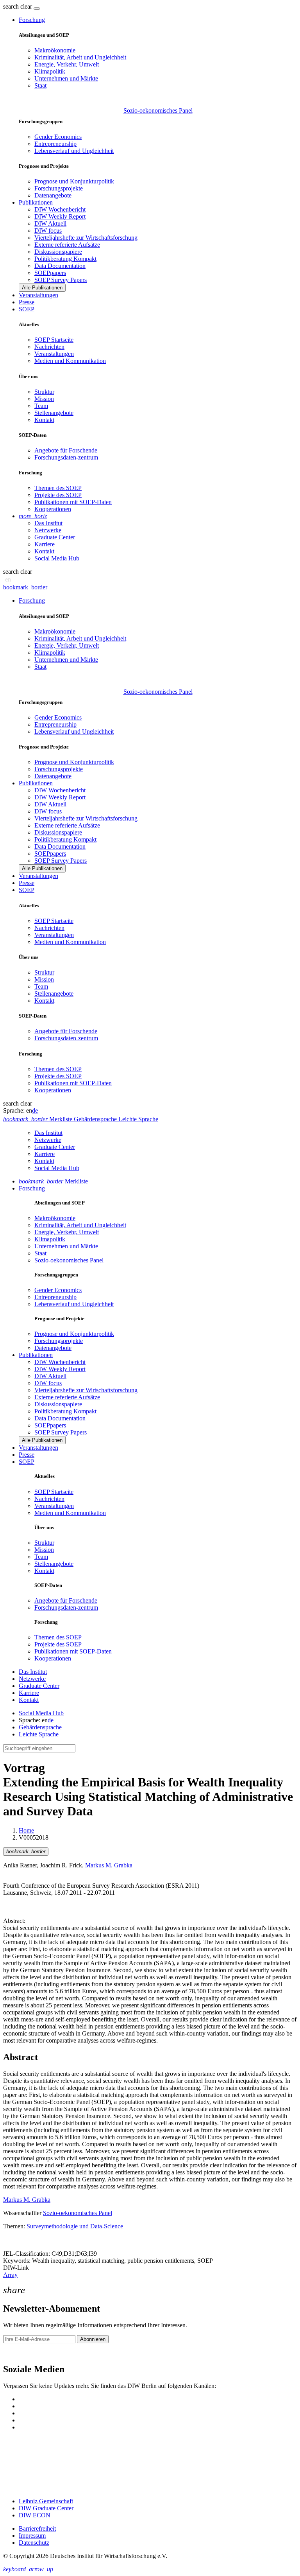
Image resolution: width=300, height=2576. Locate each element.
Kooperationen (53, 509)
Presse (27, 302)
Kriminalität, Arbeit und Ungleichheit (80, 57)
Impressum (32, 2536)
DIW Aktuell (50, 223)
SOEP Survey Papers (61, 280)
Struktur (44, 392)
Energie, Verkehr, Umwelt (67, 64)
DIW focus (48, 231)
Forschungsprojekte (59, 188)
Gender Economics (58, 137)
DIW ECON (35, 2515)
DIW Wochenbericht (60, 209)
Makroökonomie (55, 50)
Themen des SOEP (58, 488)
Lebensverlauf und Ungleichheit (74, 151)
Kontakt (44, 420)
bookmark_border (25, 587)
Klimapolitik (50, 71)
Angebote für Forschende (66, 450)
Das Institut (48, 523)
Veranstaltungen (38, 295)
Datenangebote (53, 195)
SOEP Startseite (54, 340)
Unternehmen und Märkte (66, 78)
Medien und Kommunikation (70, 361)
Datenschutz (34, 2543)
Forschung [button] (32, 20)
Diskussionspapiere (58, 252)
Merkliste (53, 1181)
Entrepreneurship (55, 144)
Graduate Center (55, 537)
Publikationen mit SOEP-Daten (73, 502)
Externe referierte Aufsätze (67, 245)
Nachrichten (49, 347)
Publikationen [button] (36, 202)
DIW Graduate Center (46, 2508)
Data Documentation (60, 266)
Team (41, 406)
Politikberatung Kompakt (65, 259)
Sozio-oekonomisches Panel (158, 110)
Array (10, 2275)
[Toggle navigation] (37, 9)
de (35, 1110)
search (11, 6)
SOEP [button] (27, 309)
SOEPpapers (50, 273)
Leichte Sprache (39, 1734)
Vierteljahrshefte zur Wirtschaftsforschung (86, 238)
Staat (40, 85)
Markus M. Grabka (109, 1865)
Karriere (45, 544)
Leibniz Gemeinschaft (46, 2501)
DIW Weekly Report (60, 216)
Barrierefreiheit (37, 2528)
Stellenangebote (54, 413)
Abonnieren (93, 2339)
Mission (44, 399)
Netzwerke (48, 530)
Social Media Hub (57, 558)
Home (26, 1830)
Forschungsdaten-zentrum (66, 457)
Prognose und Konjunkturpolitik (74, 181)
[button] (18, 6)
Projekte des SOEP (58, 495)
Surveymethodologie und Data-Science (75, 2226)
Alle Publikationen (42, 288)
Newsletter (16, 2353)
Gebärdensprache (40, 1727)
